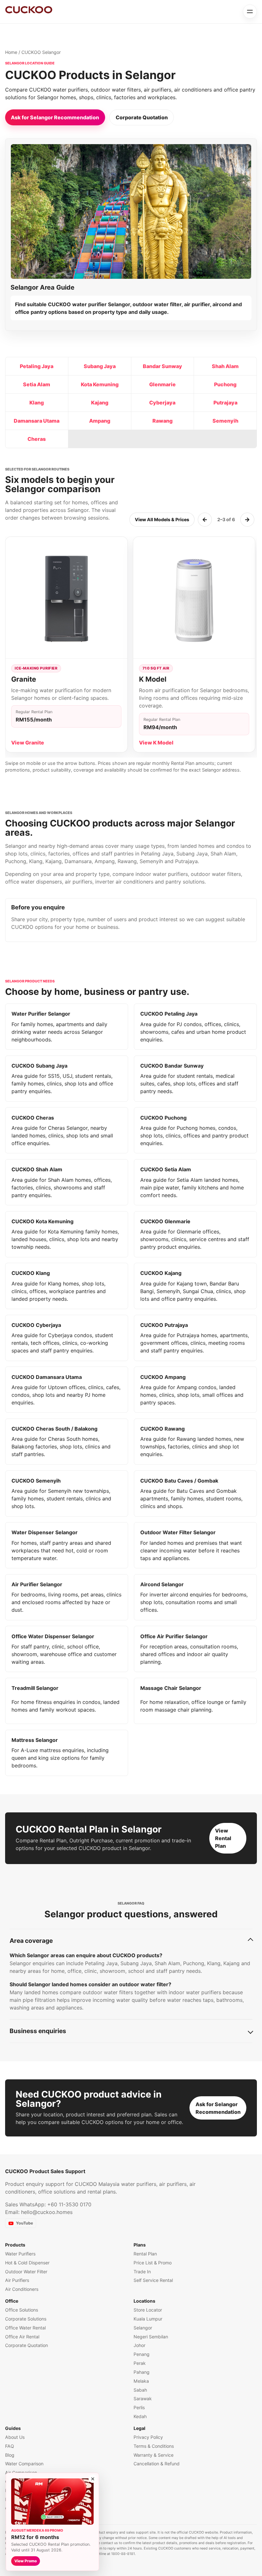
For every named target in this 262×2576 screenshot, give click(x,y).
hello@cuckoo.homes (47, 2212)
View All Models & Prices (162, 519)
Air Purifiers (17, 2280)
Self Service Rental (153, 2280)
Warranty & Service (154, 2455)
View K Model (156, 743)
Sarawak (143, 2398)
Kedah (140, 2416)
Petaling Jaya (37, 366)
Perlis (139, 2407)
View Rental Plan (223, 1838)
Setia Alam (37, 384)
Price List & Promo (153, 2263)
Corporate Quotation (142, 117)
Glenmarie (162, 384)
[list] (131, 647)
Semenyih (225, 421)
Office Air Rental (22, 2337)
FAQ (10, 2446)
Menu (250, 11)
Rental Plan (145, 2254)
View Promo (26, 2561)
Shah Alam (225, 366)
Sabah (140, 2390)
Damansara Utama (37, 421)
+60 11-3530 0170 (69, 2204)
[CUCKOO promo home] (29, 10)
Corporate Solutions (26, 2319)
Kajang (100, 403)
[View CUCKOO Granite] (66, 598)
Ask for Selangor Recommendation (55, 117)
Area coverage (31, 1941)
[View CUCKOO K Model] (194, 598)
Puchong (225, 384)
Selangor (143, 2328)
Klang (37, 403)
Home (11, 52)
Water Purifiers (20, 2254)
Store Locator (148, 2310)
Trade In (142, 2272)
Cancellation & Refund (157, 2464)
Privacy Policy (148, 2437)
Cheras (37, 439)
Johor (139, 2345)
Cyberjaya (162, 403)
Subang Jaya (100, 366)
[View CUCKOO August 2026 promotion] (52, 2502)
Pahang (142, 2372)
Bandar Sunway (162, 366)
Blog (10, 2455)
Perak (140, 2363)
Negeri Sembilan (151, 2337)
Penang (142, 2354)
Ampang (100, 421)
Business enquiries (38, 2031)
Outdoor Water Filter (26, 2272)
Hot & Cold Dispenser (27, 2263)
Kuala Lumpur (148, 2319)
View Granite (28, 743)
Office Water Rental (25, 2328)
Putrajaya (225, 403)
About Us (15, 2437)
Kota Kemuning (100, 384)
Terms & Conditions (154, 2446)
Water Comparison (24, 2464)
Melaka (141, 2381)
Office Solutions (22, 2310)
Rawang (162, 421)
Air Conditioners (22, 2289)
